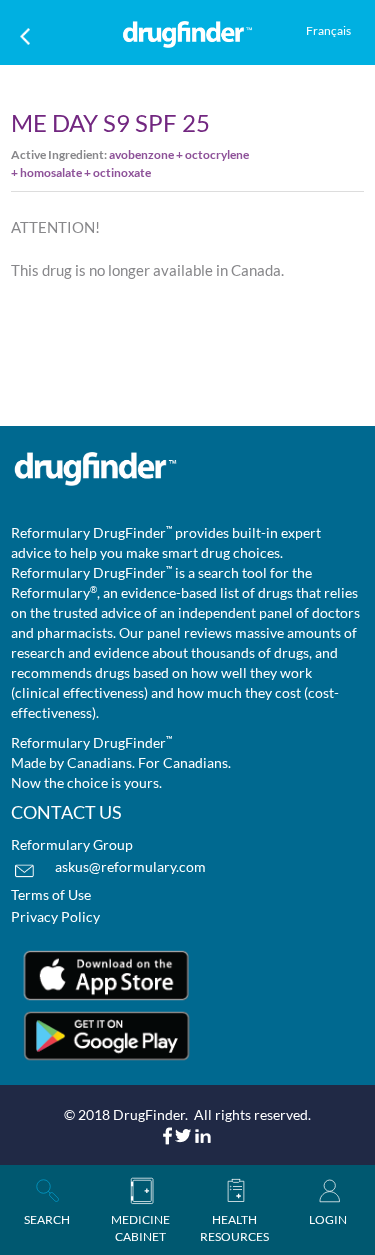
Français (328, 30)
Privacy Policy (55, 916)
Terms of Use (51, 894)
